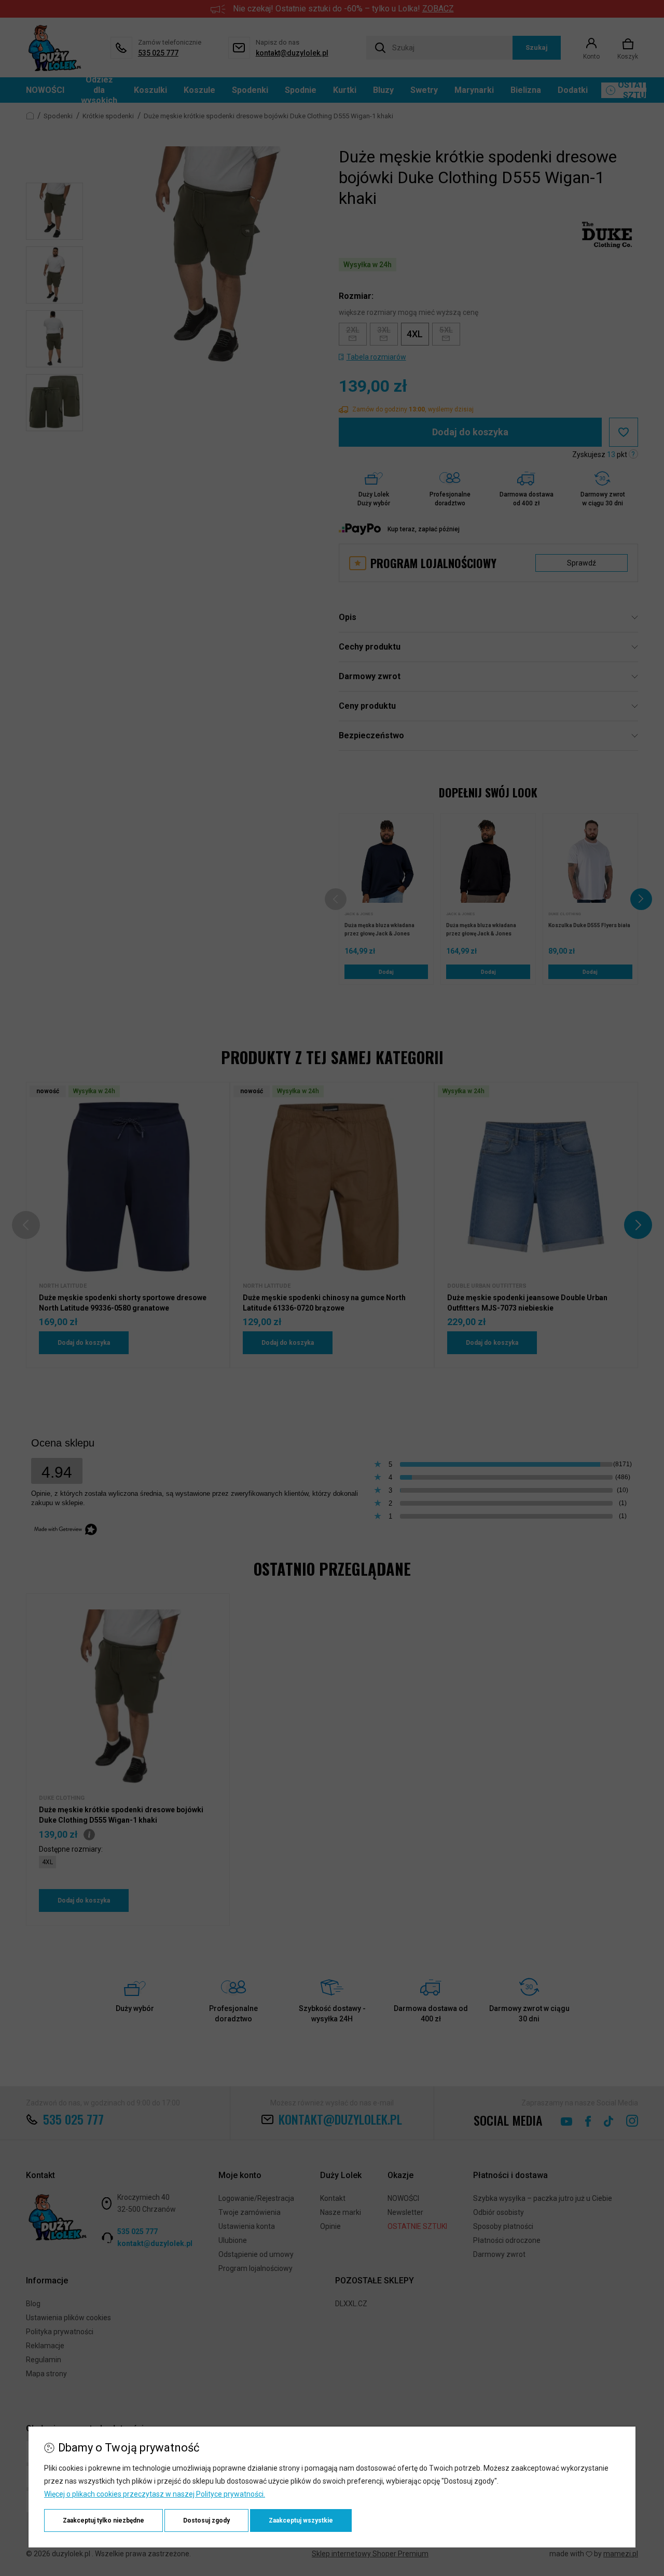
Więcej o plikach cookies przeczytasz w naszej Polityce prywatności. (155, 2494)
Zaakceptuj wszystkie (301, 2520)
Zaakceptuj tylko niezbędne (103, 2520)
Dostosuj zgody (206, 2520)
